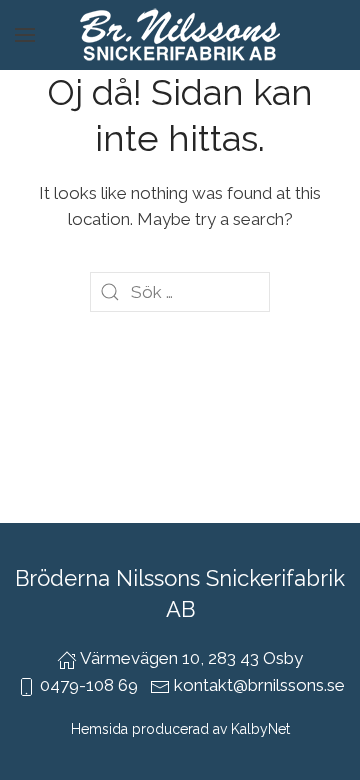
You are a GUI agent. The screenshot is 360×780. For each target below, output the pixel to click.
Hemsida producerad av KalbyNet (180, 729)
